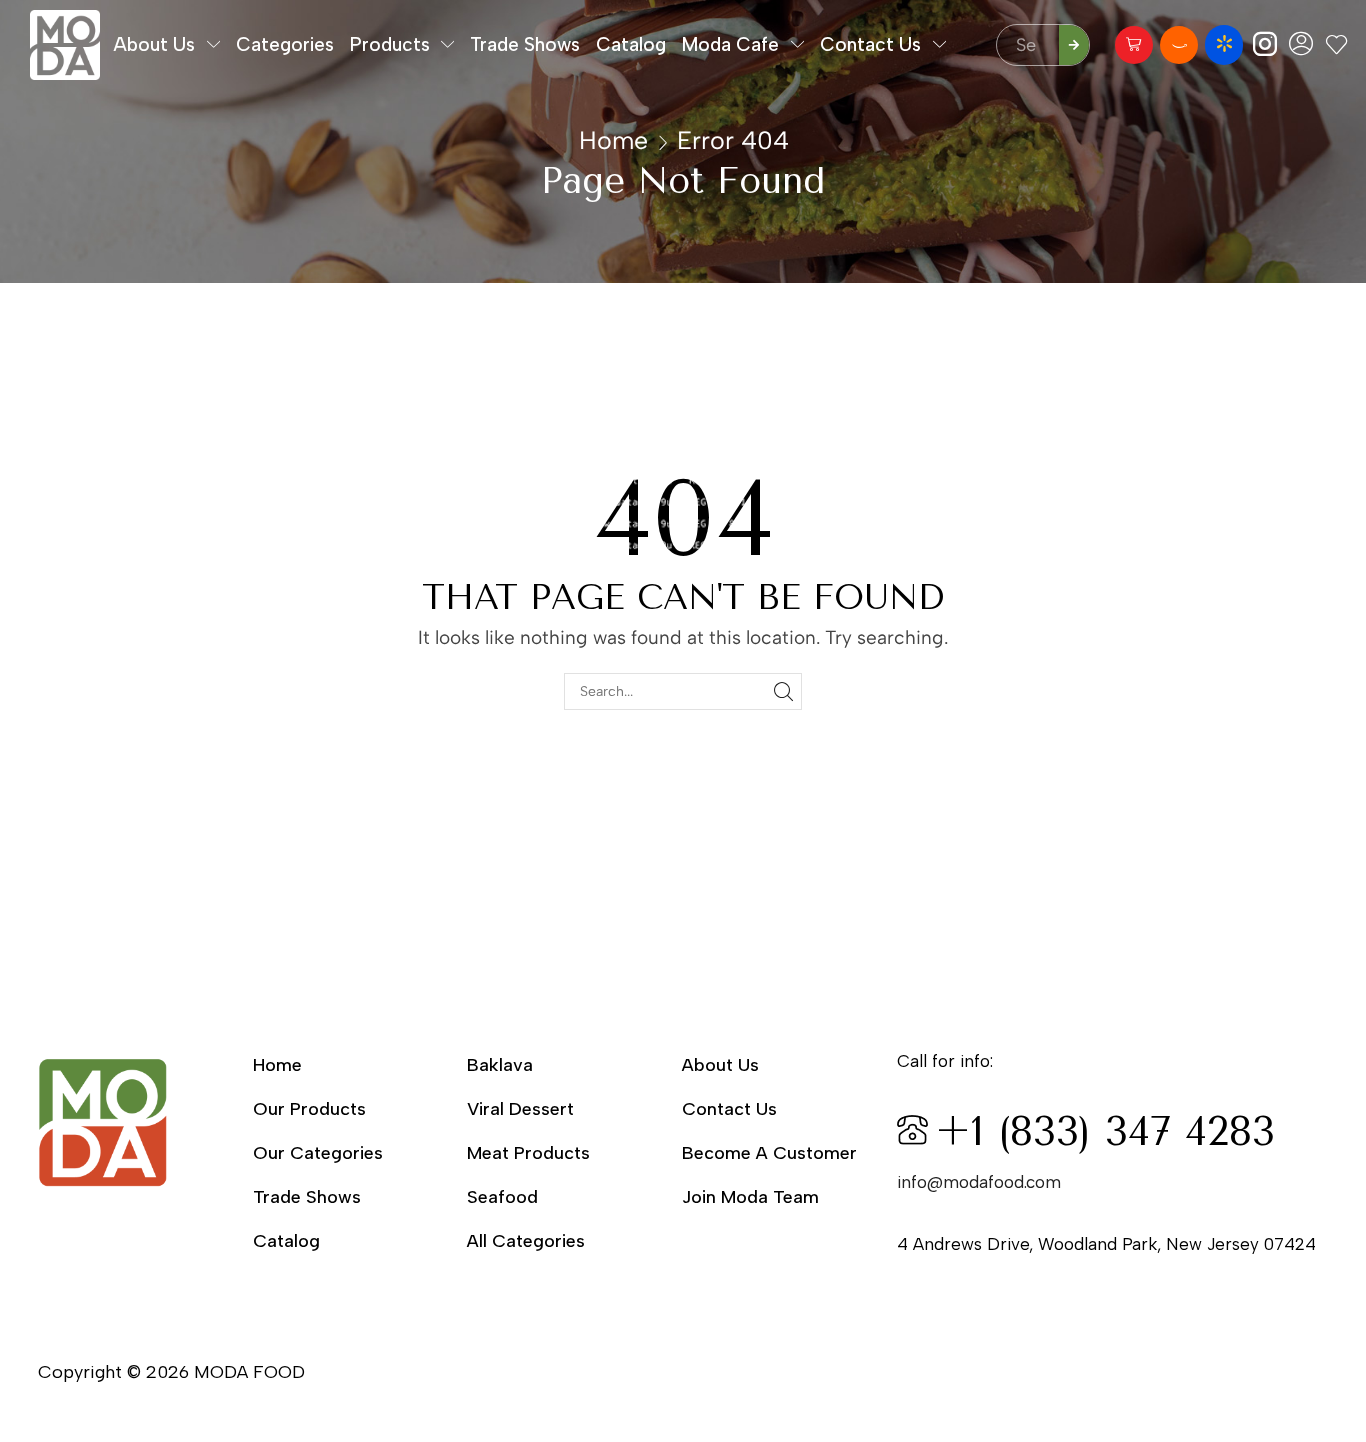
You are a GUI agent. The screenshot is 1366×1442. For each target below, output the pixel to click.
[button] (1134, 45)
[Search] (1074, 45)
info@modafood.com (979, 1182)
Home (613, 140)
